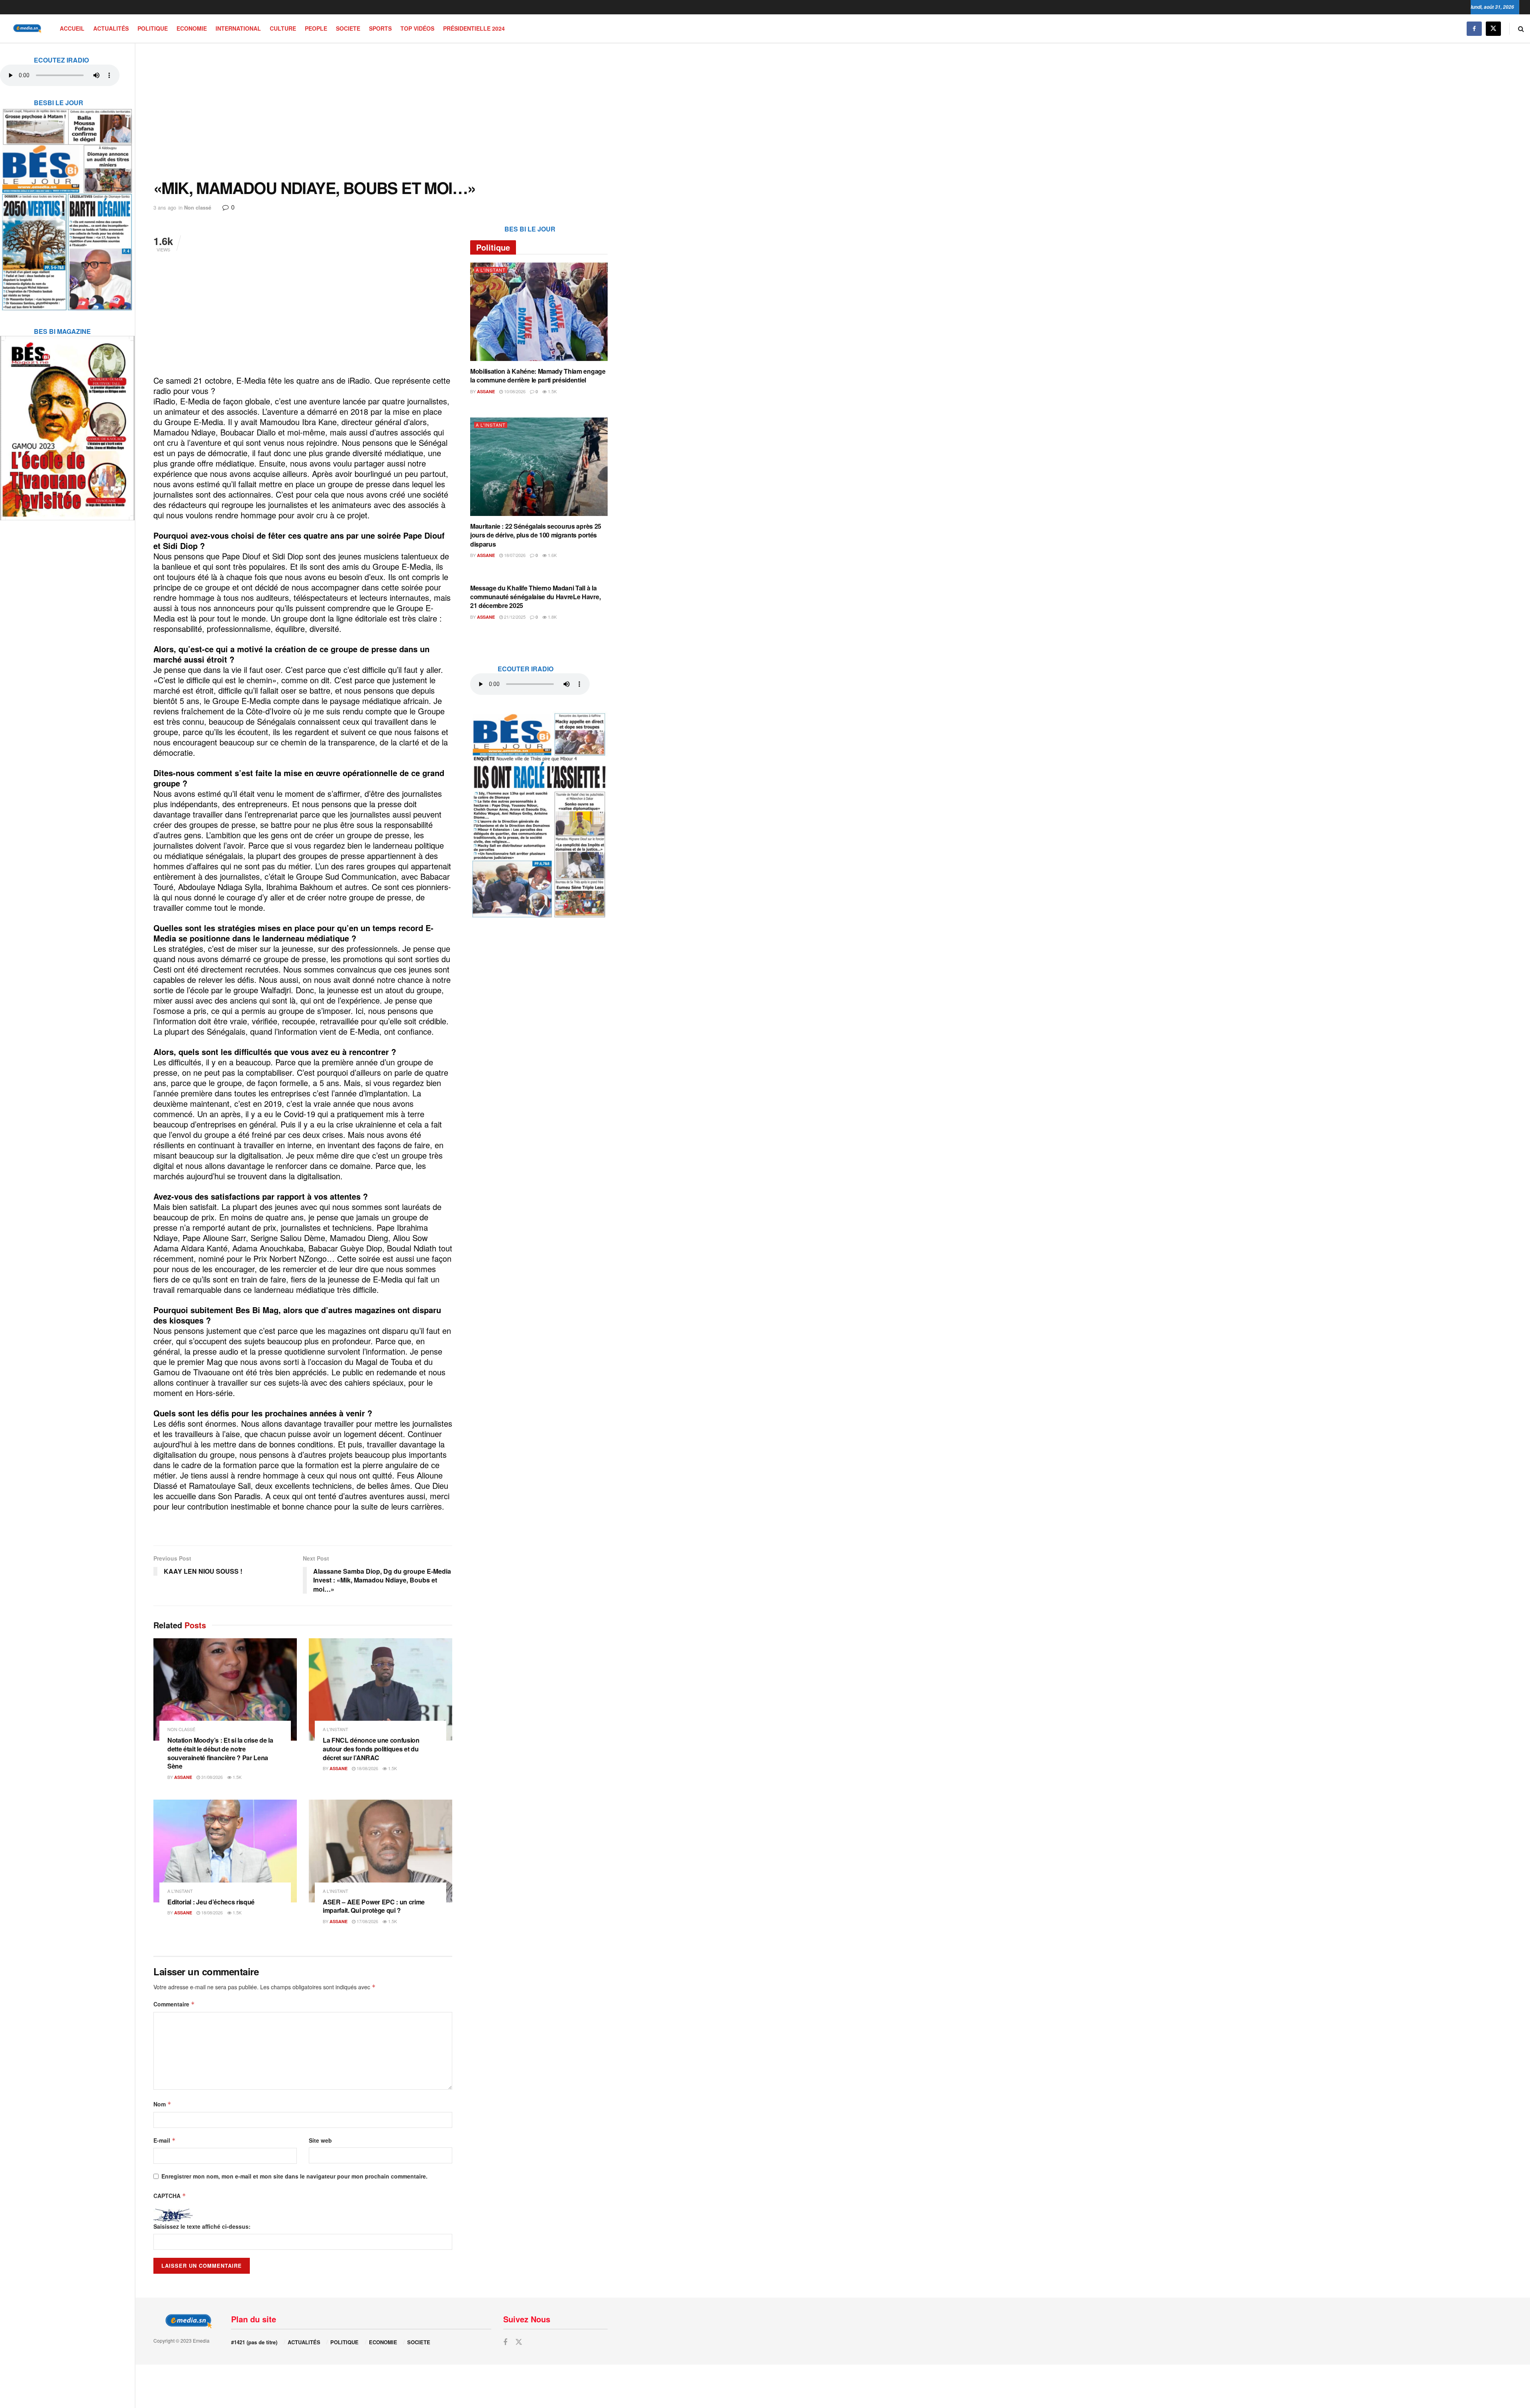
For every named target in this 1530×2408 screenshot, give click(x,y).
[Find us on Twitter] (1493, 28)
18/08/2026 (367, 1768)
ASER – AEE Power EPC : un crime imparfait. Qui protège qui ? (374, 1906)
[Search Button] (1521, 28)
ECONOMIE (192, 28)
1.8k (552, 617)
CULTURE (283, 28)
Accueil (72, 28)
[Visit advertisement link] (67, 204)
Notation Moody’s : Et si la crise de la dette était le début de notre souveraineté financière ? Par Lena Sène (220, 1753)
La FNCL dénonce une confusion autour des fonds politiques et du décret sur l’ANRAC (371, 1749)
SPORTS (380, 28)
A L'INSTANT (335, 1729)
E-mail (165, 2140)
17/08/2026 (367, 1921)
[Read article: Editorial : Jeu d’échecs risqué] (225, 1851)
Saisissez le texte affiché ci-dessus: (202, 2226)
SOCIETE (348, 28)
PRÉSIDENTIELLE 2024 (474, 28)
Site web (320, 2140)
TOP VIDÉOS (417, 28)
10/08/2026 (514, 391)
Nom (162, 2104)
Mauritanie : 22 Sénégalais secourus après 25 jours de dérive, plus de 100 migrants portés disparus (536, 535)
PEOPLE (316, 28)
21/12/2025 (514, 617)
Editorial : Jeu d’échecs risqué (211, 1902)
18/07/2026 (514, 555)
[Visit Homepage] (26, 28)
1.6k (552, 555)
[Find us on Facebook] (1474, 28)
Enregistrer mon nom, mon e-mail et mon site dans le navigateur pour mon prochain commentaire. (294, 2176)
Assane (183, 1777)
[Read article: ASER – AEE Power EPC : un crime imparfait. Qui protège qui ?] (381, 1851)
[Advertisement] (381, 111)
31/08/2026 (211, 1777)
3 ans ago (165, 207)
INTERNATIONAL (238, 28)
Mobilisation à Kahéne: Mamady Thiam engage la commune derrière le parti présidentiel (538, 376)
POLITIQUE (153, 28)
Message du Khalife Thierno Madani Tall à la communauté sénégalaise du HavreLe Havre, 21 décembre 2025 (535, 597)
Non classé (198, 207)
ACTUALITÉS (111, 28)
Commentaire (174, 2004)
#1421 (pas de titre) (254, 2342)
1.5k (236, 1777)
